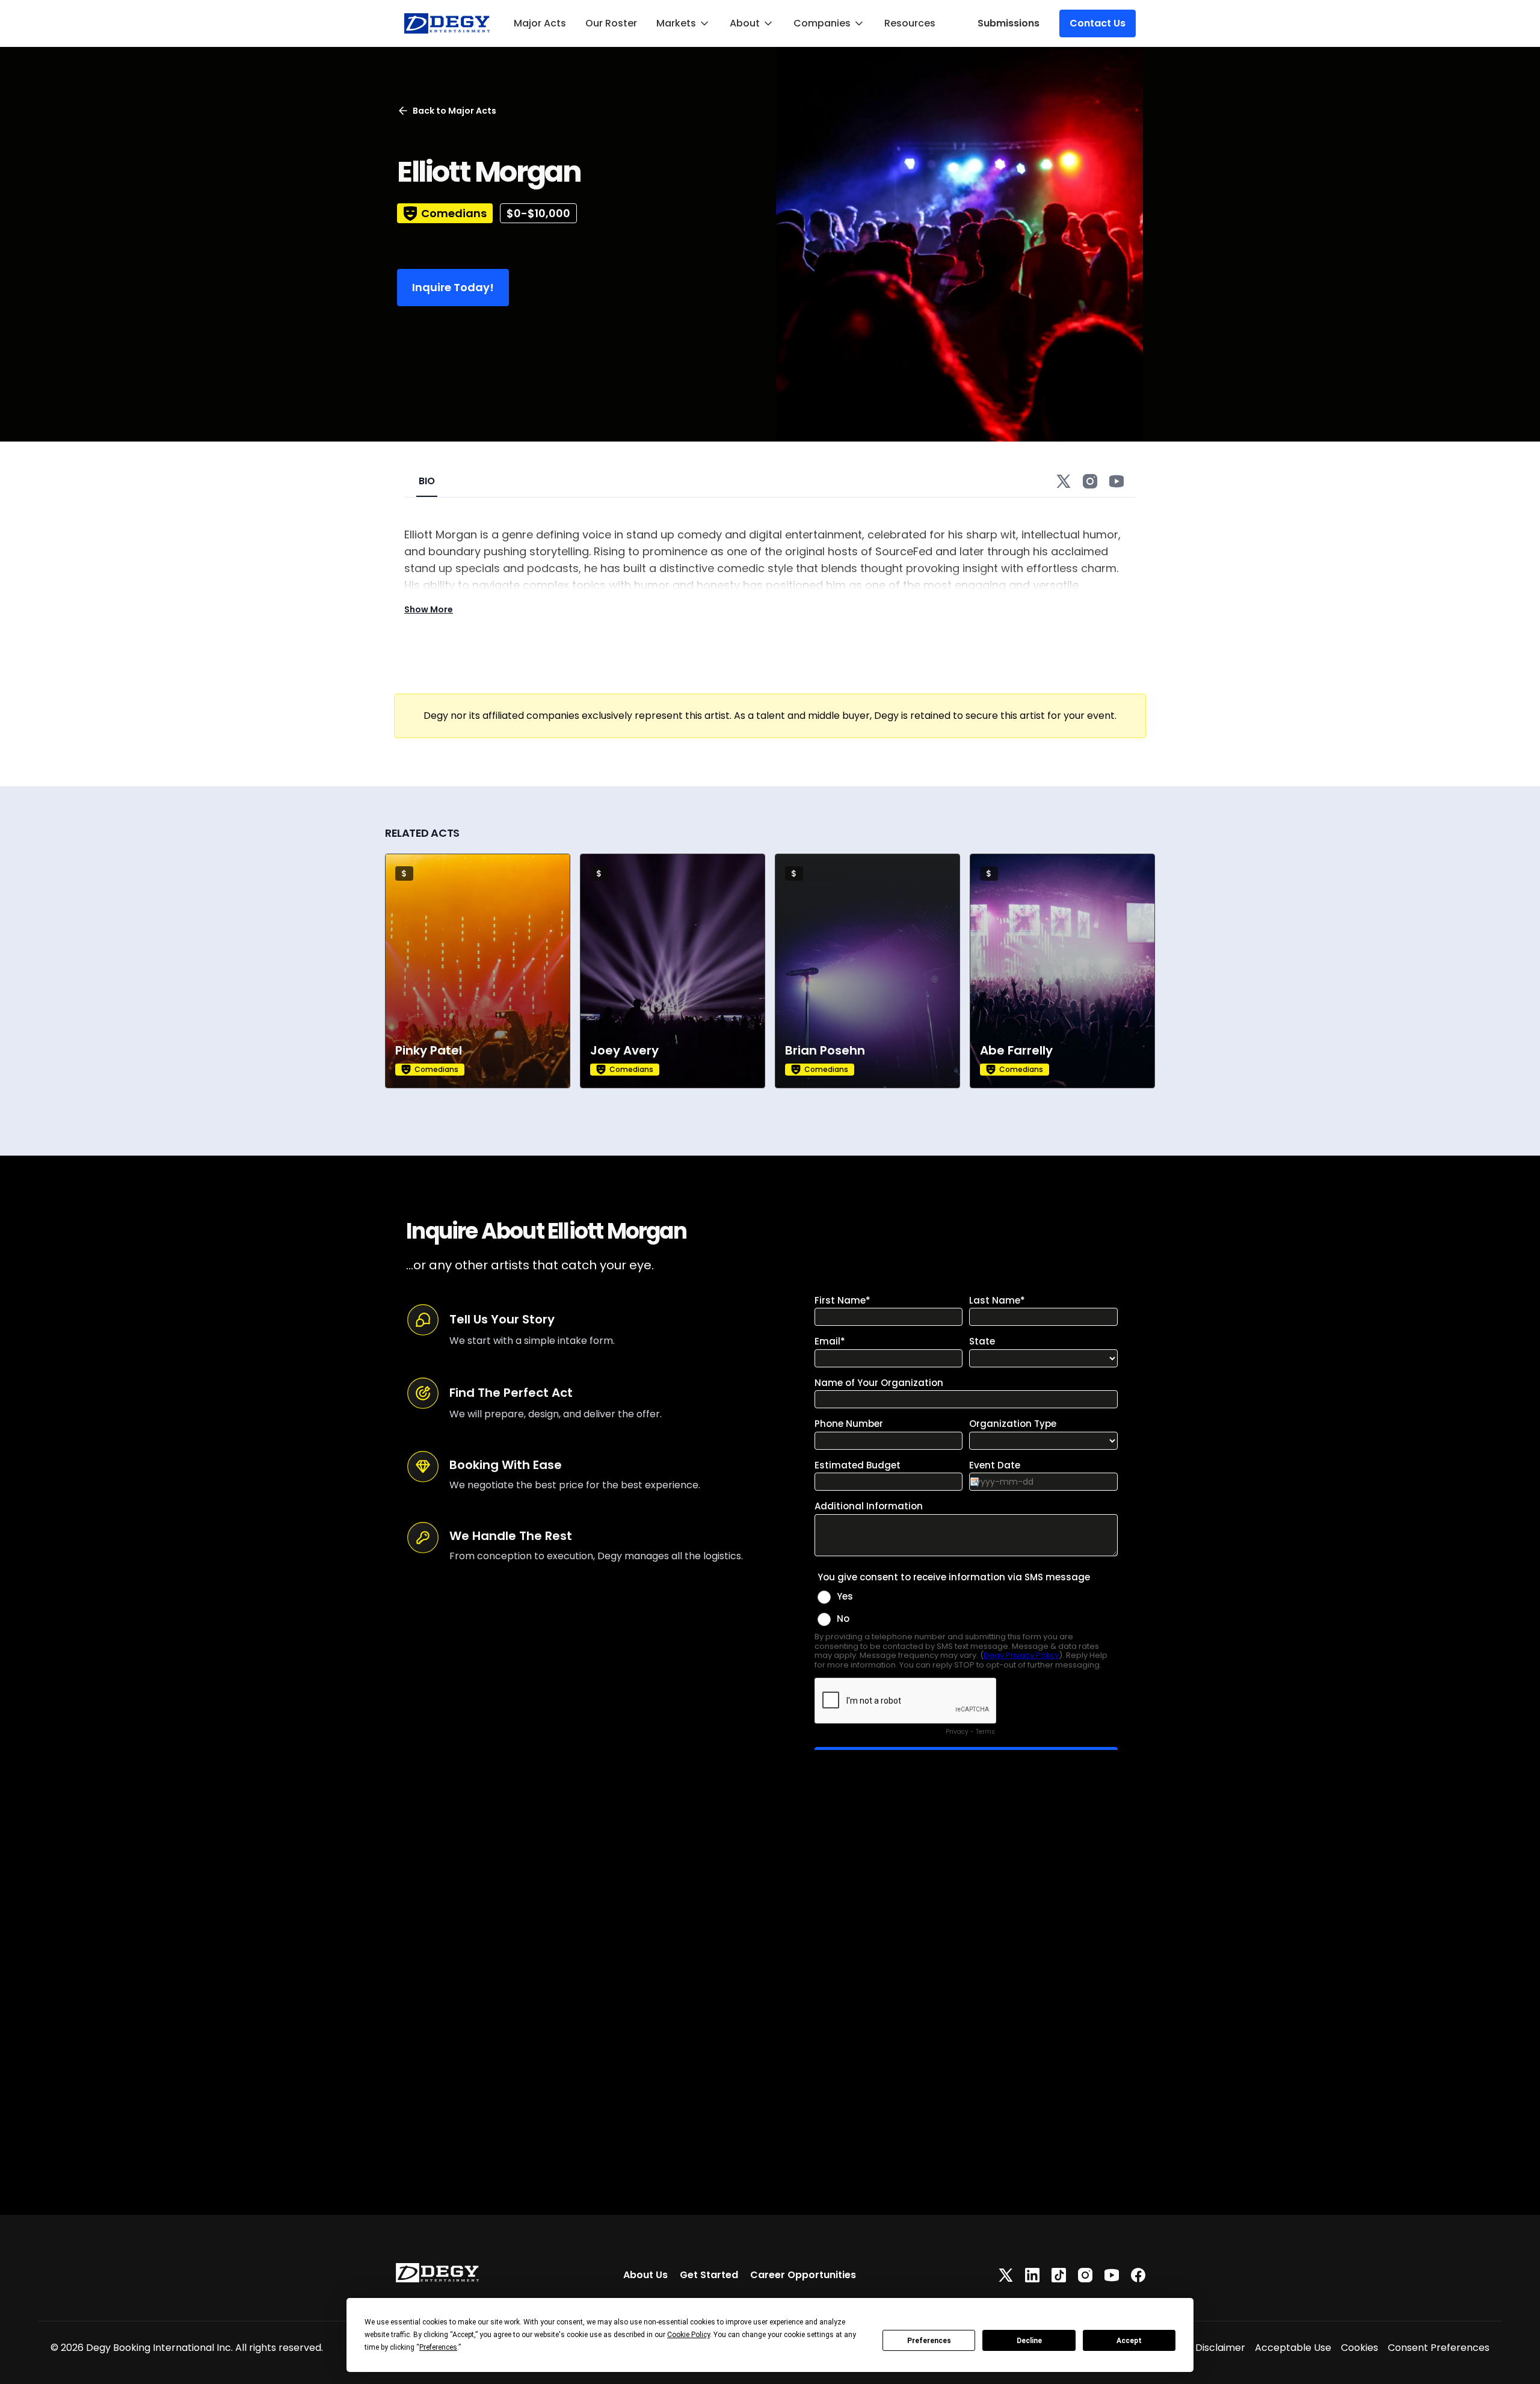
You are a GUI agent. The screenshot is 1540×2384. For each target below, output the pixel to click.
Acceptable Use (1293, 2348)
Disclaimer (1220, 2348)
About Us (645, 2275)
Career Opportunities (803, 2275)
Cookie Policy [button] (688, 2335)
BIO (427, 481)
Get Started (709, 2275)
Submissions (1009, 23)
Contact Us (1098, 23)
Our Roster (611, 23)
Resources (910, 23)
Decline (1029, 2341)
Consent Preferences (1439, 2348)
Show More (429, 609)
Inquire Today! (453, 287)
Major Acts (540, 23)
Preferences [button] (438, 2347)
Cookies (1360, 2348)
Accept (1129, 2341)
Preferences (929, 2341)
